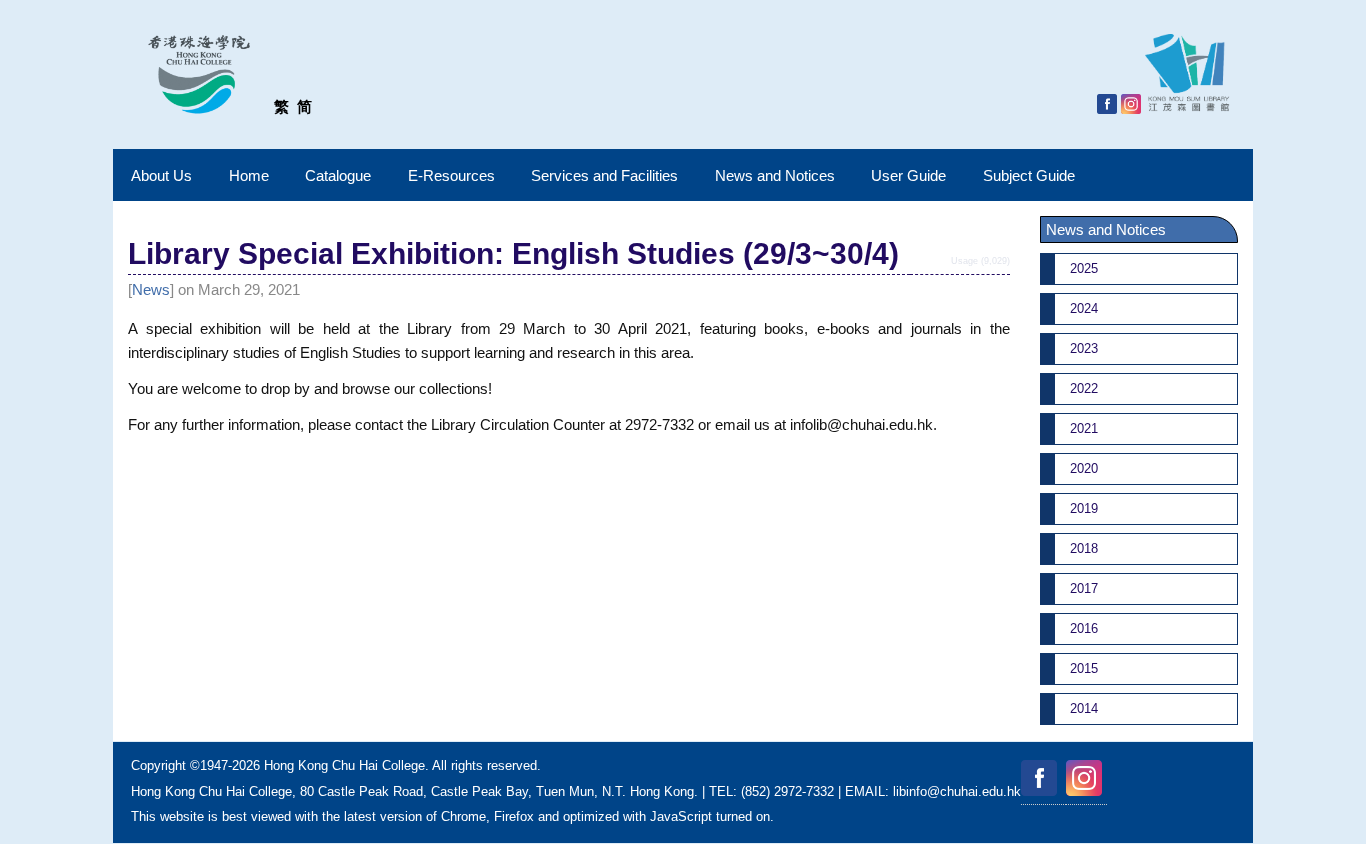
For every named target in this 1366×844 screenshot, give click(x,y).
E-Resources (451, 175)
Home (249, 175)
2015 (1084, 668)
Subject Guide (1029, 175)
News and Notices (775, 175)
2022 (1084, 388)
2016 (1084, 628)
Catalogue (338, 175)
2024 (1084, 308)
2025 (1084, 268)
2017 (1084, 588)
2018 (1084, 548)
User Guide (908, 175)
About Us (161, 175)
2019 (1084, 508)
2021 (1084, 428)
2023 (1084, 348)
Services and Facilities (604, 175)
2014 (1084, 708)
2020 (1084, 468)
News (151, 289)
